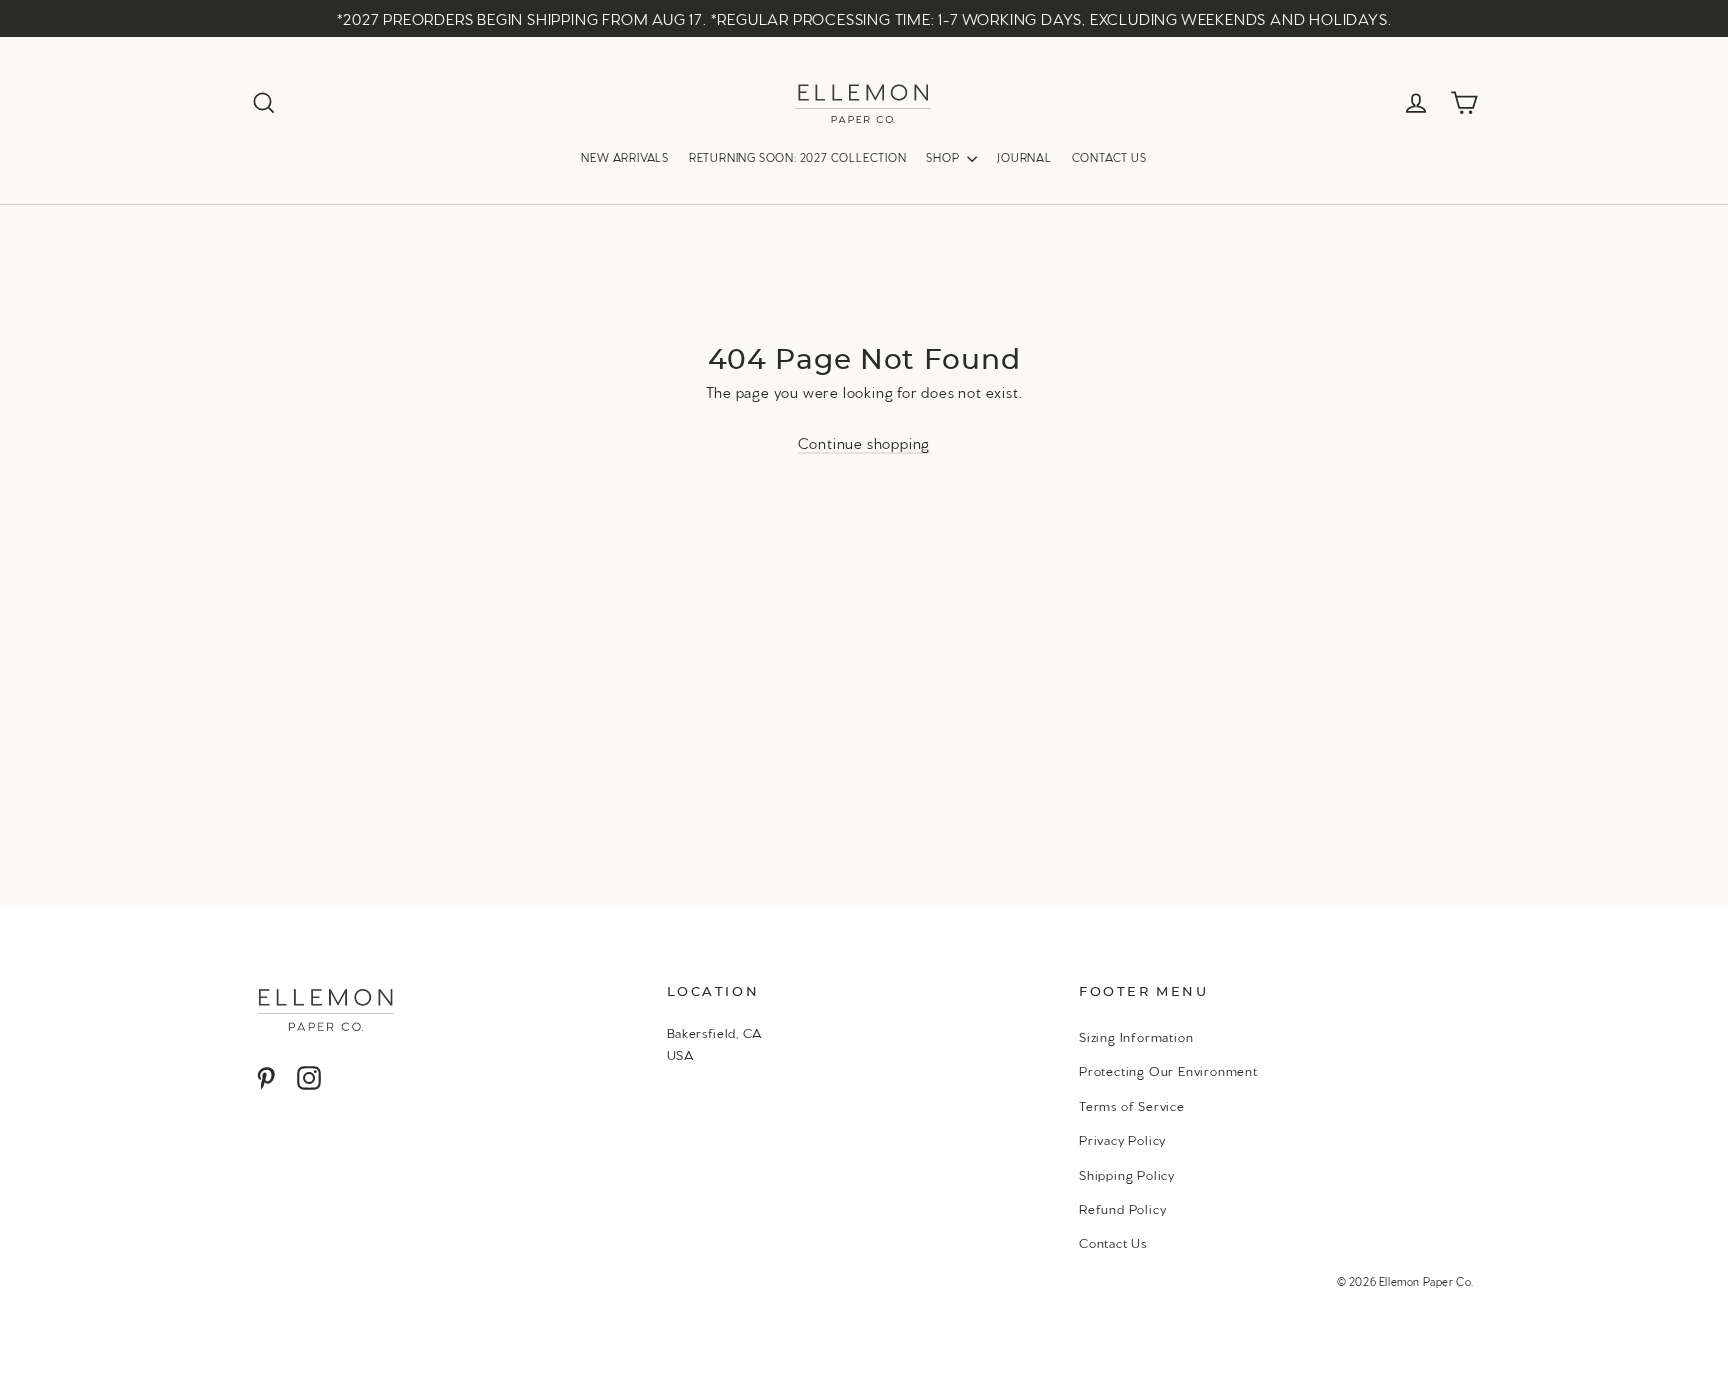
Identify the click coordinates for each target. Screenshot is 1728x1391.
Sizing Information (1136, 1036)
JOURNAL (1024, 157)
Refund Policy (1122, 1208)
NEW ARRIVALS (625, 157)
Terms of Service (1132, 1105)
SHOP (944, 157)
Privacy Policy (1122, 1139)
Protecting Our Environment (1168, 1070)
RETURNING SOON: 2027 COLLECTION (798, 157)
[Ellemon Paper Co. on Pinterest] (266, 1076)
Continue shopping (864, 442)
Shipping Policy (1127, 1174)
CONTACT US (1109, 157)
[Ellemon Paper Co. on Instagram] (309, 1076)
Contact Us (1113, 1242)
